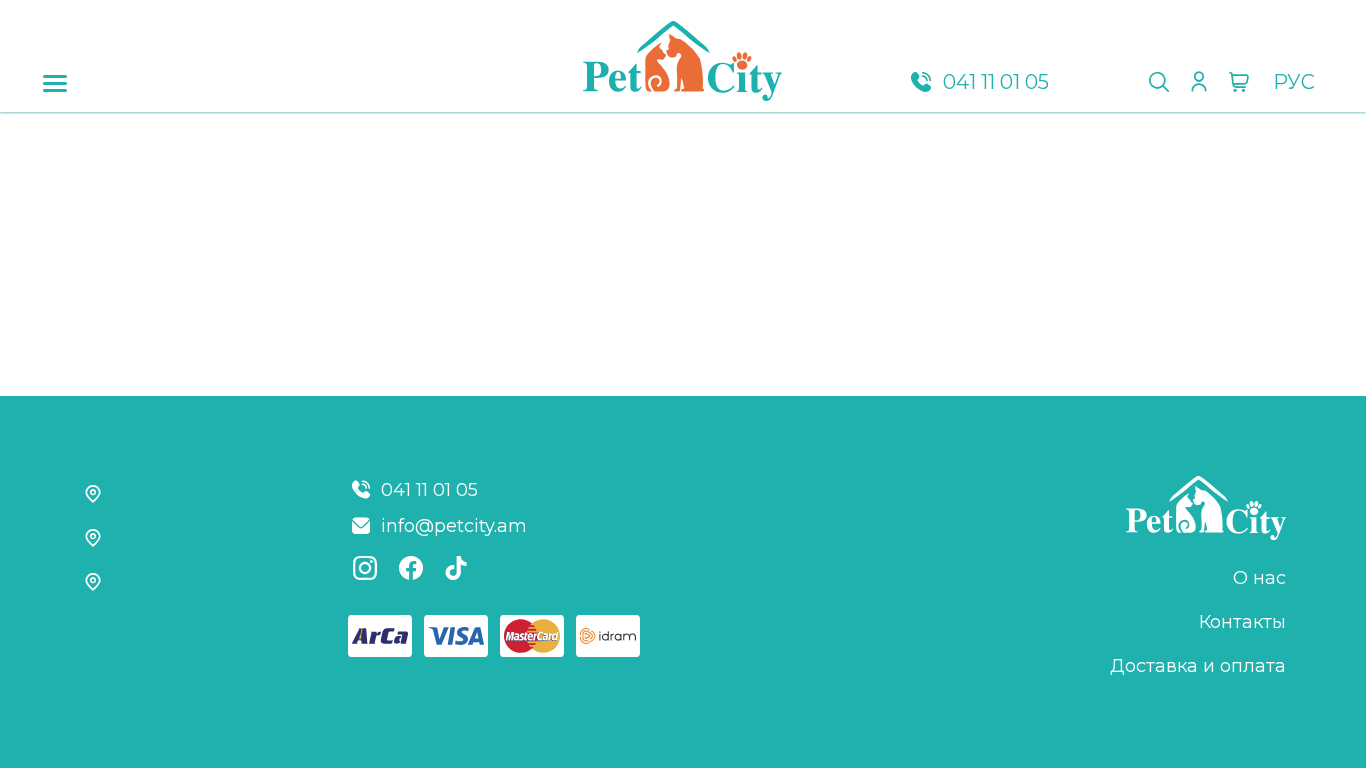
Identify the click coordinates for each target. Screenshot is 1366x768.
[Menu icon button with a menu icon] (55, 84)
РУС (1294, 82)
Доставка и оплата (1198, 666)
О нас (1259, 578)
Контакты (1242, 622)
